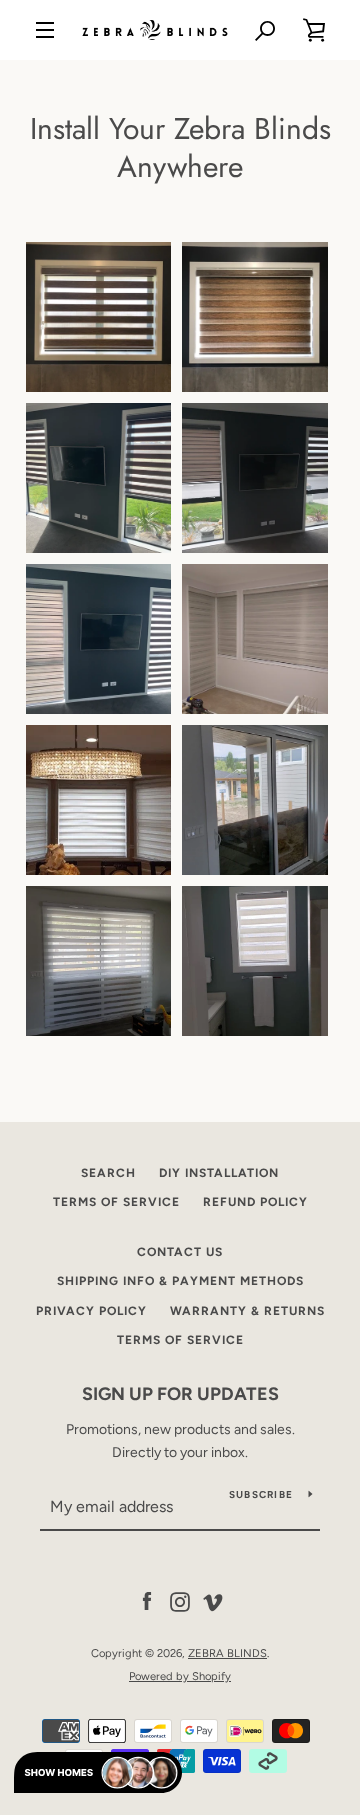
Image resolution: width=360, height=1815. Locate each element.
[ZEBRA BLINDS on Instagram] (180, 1601)
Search (108, 1173)
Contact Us (180, 1252)
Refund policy (255, 1202)
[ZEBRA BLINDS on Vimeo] (213, 1601)
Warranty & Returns (247, 1311)
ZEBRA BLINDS (227, 1653)
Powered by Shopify (180, 1676)
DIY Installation (219, 1173)
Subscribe (261, 1494)
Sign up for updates (180, 1394)
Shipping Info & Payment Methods (180, 1281)
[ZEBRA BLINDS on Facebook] (147, 1601)
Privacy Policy (91, 1311)
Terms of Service (116, 1202)
